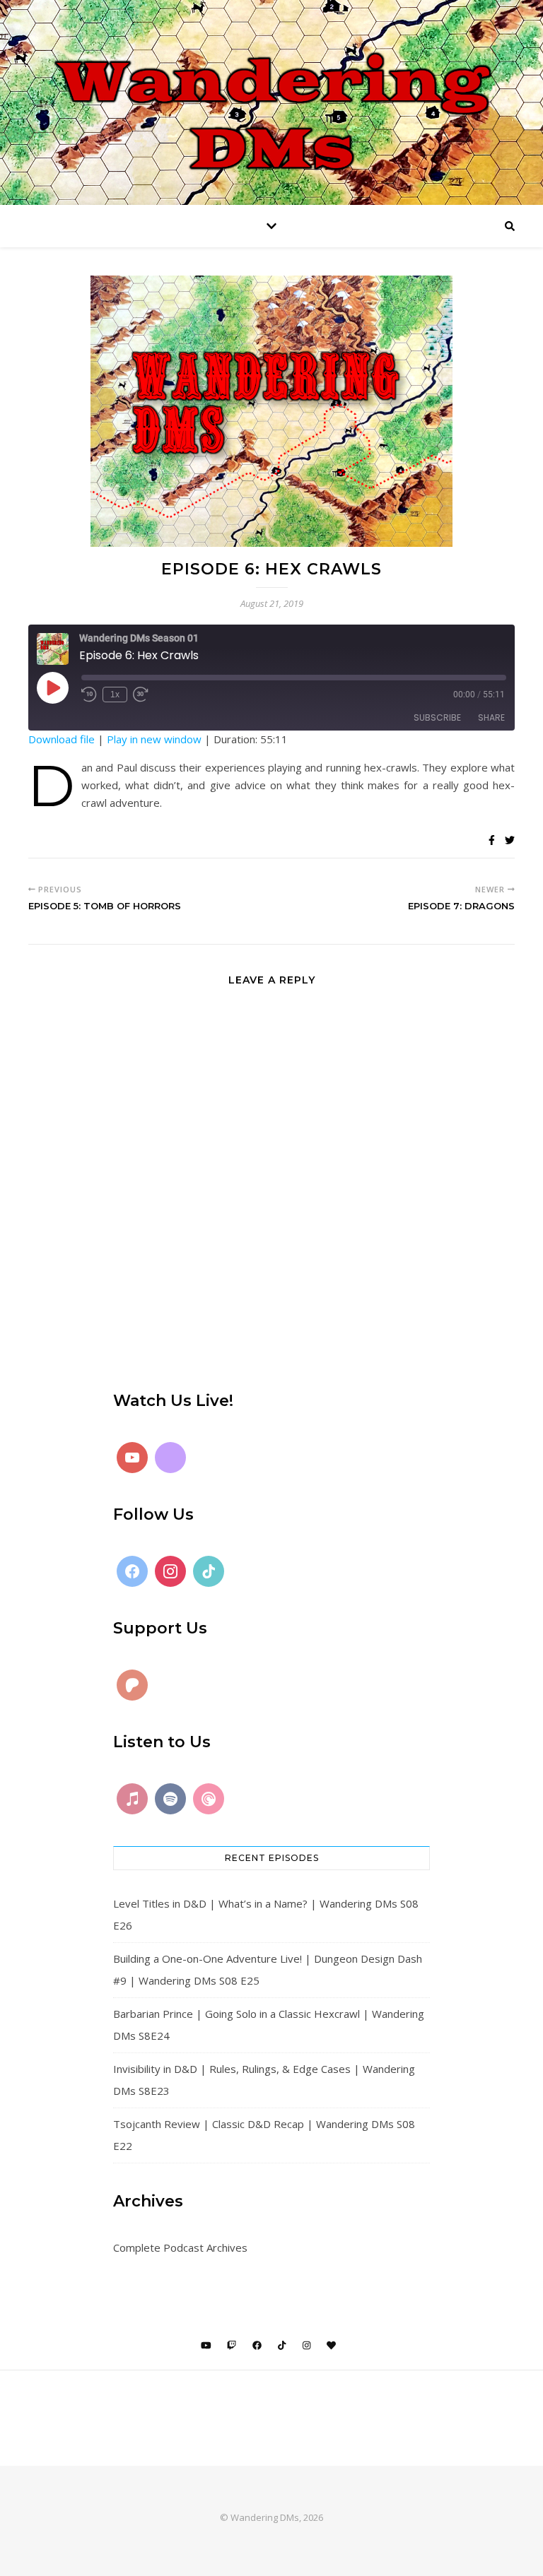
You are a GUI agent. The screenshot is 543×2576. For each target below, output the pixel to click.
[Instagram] (170, 1571)
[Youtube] (132, 1458)
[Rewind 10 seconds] (89, 695)
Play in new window (154, 739)
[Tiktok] (209, 1571)
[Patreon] (132, 1685)
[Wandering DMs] (271, 102)
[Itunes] (132, 1799)
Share (491, 717)
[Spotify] (170, 1799)
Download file (62, 739)
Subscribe (437, 717)
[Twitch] (170, 1458)
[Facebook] (132, 1571)
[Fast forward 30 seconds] (141, 695)
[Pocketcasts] (209, 1799)
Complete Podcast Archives (180, 2247)
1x (115, 695)
